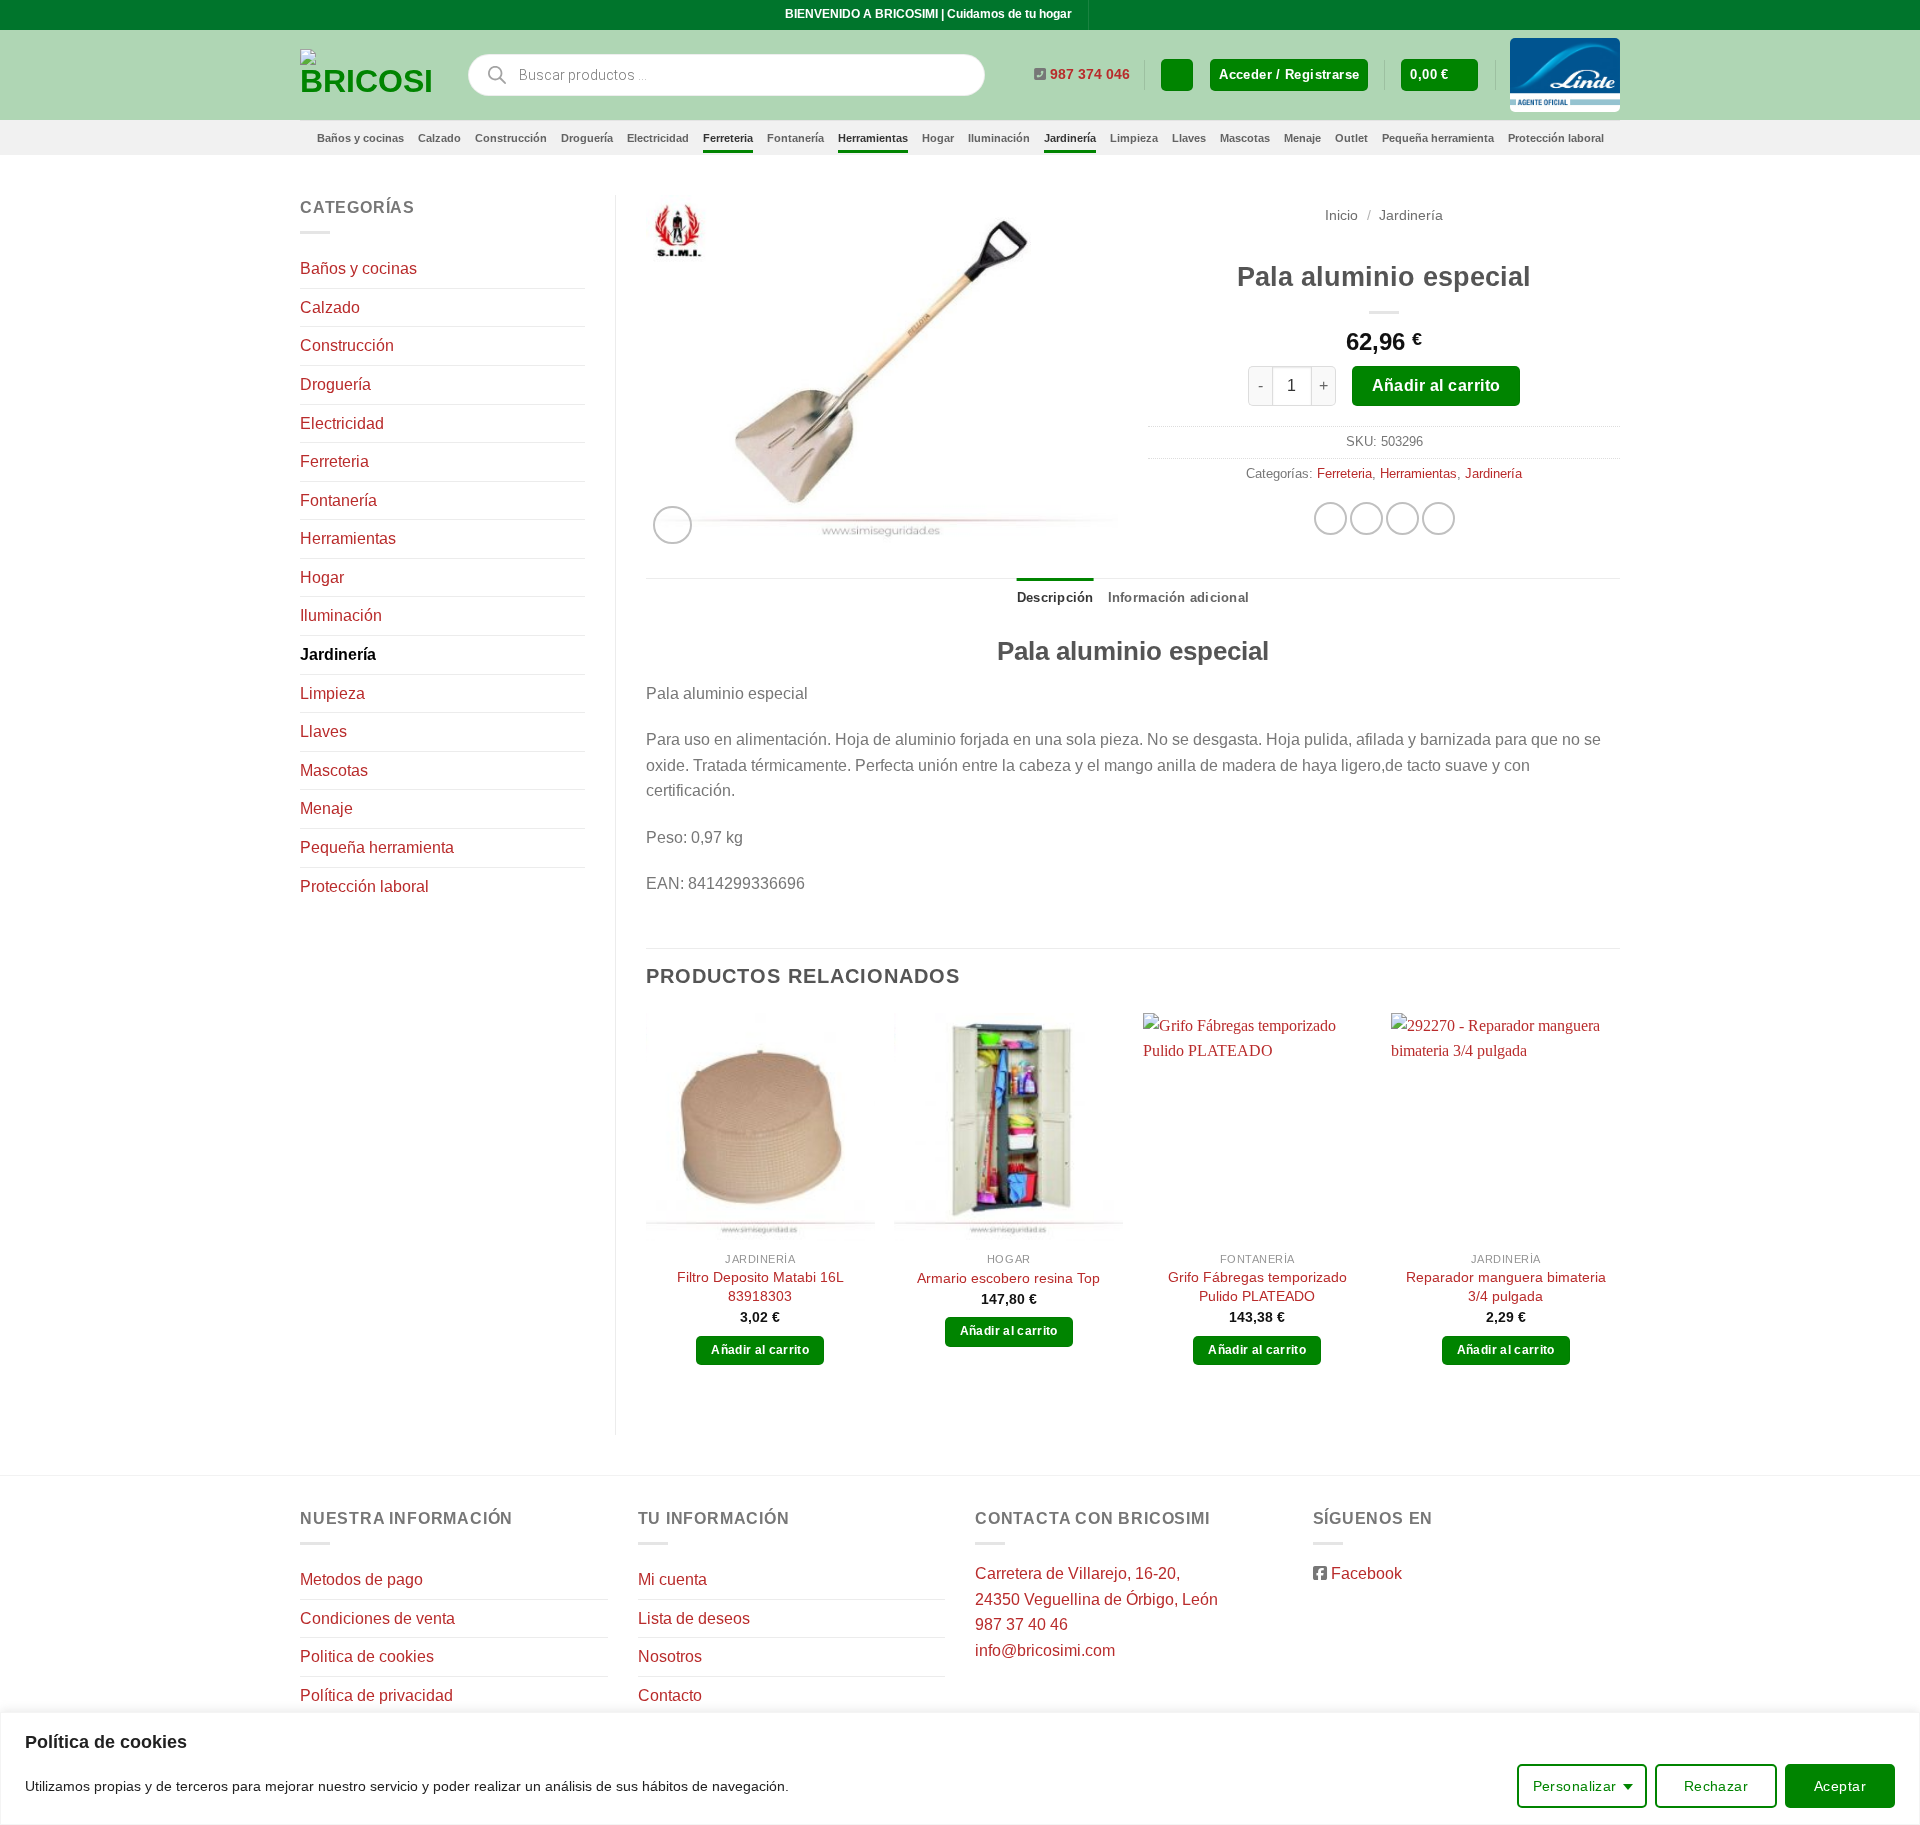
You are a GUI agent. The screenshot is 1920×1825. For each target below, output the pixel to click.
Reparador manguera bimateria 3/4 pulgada (1506, 1286)
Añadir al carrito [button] (760, 1350)
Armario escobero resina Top (1008, 1278)
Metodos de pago (361, 1579)
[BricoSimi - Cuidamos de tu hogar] (367, 75)
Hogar (938, 138)
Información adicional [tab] (1178, 597)
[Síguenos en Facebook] (1106, 15)
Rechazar (1716, 1786)
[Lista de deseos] (1177, 75)
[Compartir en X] (1366, 518)
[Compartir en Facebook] (1330, 518)
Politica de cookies (367, 1656)
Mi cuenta (672, 1579)
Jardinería (1070, 138)
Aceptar (1840, 1786)
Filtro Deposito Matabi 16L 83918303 (760, 1286)
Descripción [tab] (1055, 597)
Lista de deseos (694, 1618)
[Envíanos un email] (1125, 15)
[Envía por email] (1402, 518)
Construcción (511, 138)
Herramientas (873, 138)
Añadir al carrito (1436, 385)
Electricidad (658, 138)
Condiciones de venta (377, 1618)
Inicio (1341, 215)
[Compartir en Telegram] (1438, 518)
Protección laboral (1556, 138)
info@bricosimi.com (1045, 1650)
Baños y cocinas (360, 138)
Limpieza (1134, 138)
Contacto (670, 1695)
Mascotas (1245, 138)
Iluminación (999, 138)
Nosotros (670, 1656)
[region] (960, 1768)
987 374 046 (1090, 74)
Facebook (1366, 1573)
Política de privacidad (376, 1695)
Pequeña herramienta (1438, 138)
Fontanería (795, 138)
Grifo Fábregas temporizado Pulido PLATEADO (1257, 1286)
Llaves (1189, 138)
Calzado (439, 138)
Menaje (1302, 138)
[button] (1289, 75)
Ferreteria (728, 138)
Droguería (587, 138)
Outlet (1351, 138)
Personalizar (1575, 1786)
